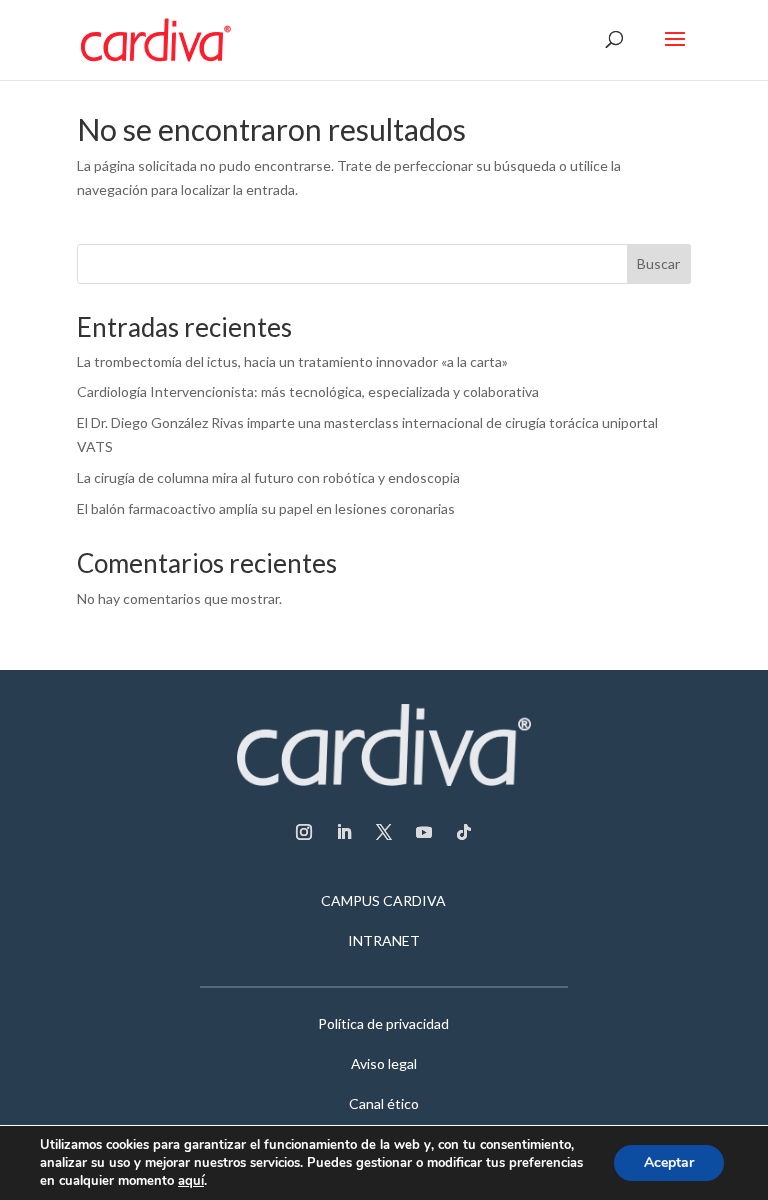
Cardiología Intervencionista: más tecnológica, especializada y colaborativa (308, 391)
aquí (191, 1181)
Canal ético (384, 1104)
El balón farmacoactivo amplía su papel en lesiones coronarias (266, 508)
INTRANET (384, 941)
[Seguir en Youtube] (424, 832)
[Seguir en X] (384, 832)
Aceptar (669, 1162)
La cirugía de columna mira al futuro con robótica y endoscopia (268, 477)
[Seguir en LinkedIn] (344, 832)
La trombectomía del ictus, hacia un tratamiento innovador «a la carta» (292, 361)
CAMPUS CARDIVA (383, 901)
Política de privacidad (383, 1024)
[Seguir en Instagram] (304, 832)
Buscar (658, 263)
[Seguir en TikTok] (464, 832)
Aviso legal (384, 1064)
